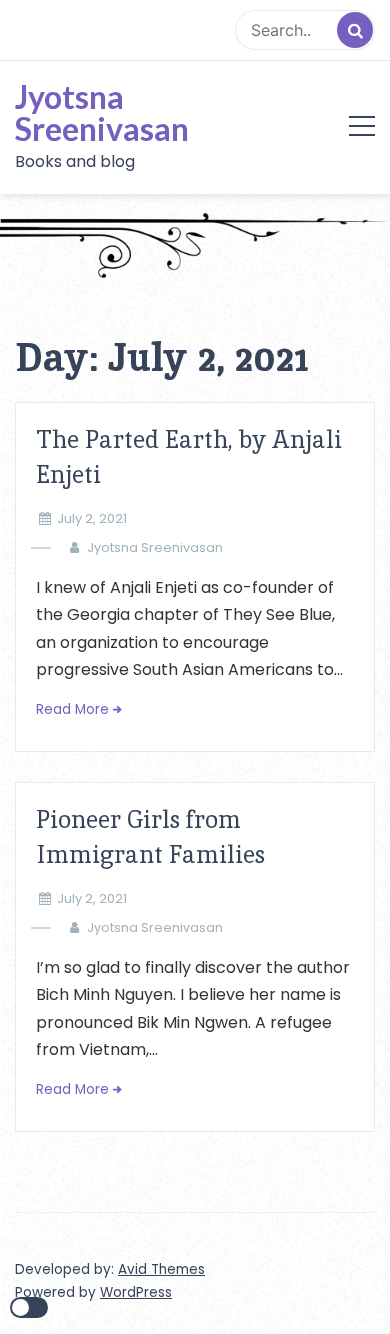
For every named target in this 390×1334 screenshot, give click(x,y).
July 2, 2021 (92, 518)
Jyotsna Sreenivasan (102, 113)
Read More (72, 709)
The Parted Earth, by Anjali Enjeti (189, 457)
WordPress (136, 1292)
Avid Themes (161, 1269)
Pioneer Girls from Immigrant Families (150, 837)
